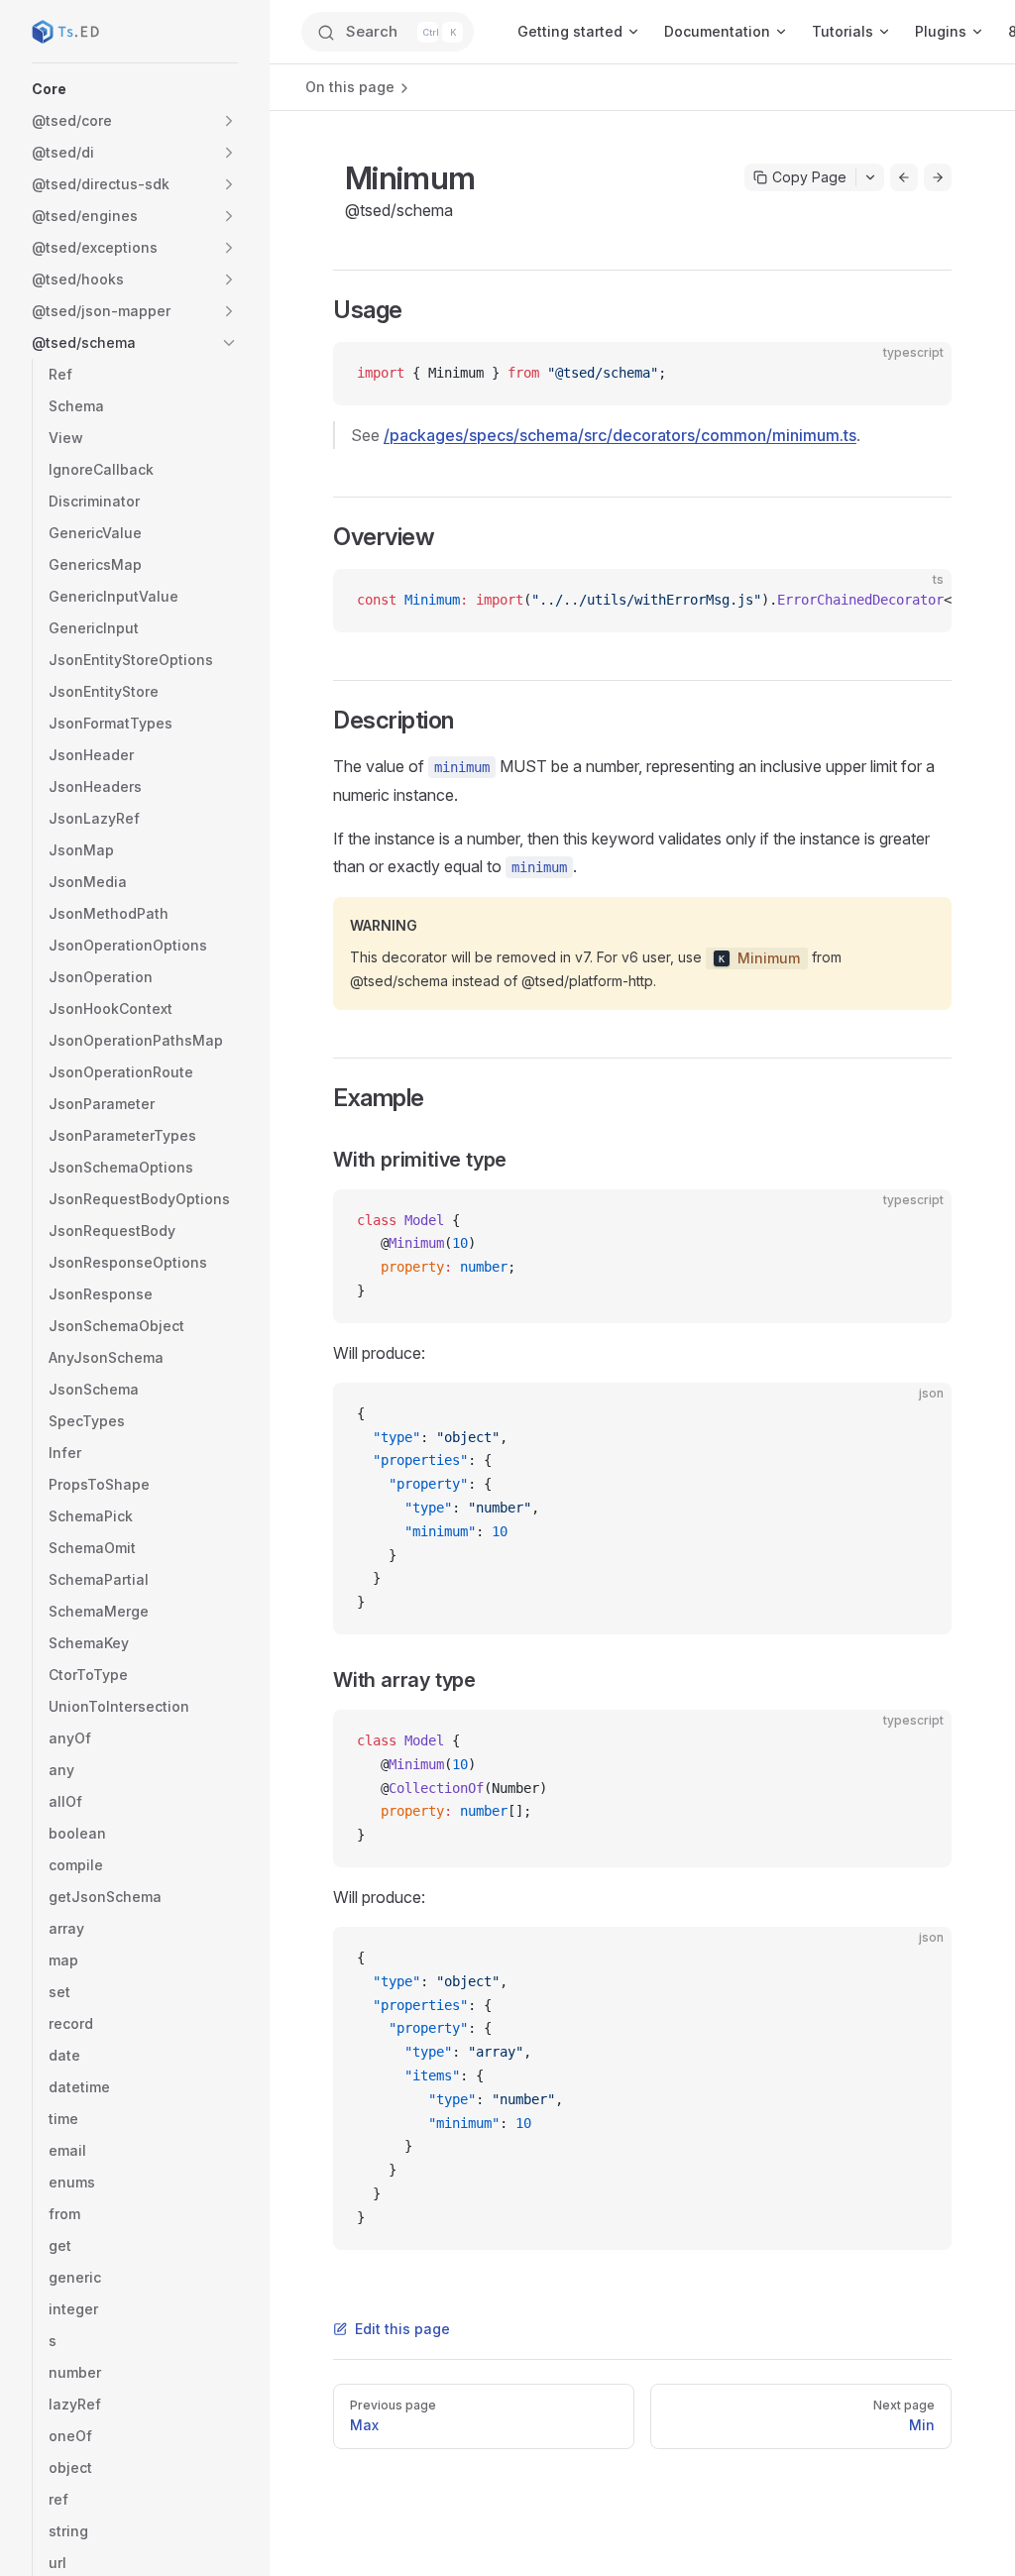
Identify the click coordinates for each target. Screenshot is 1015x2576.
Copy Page (809, 177)
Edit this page (402, 2329)
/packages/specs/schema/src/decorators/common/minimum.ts (620, 435)
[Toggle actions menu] (870, 177)
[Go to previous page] (904, 177)
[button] (135, 89)
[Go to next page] (938, 177)
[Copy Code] (920, 374)
